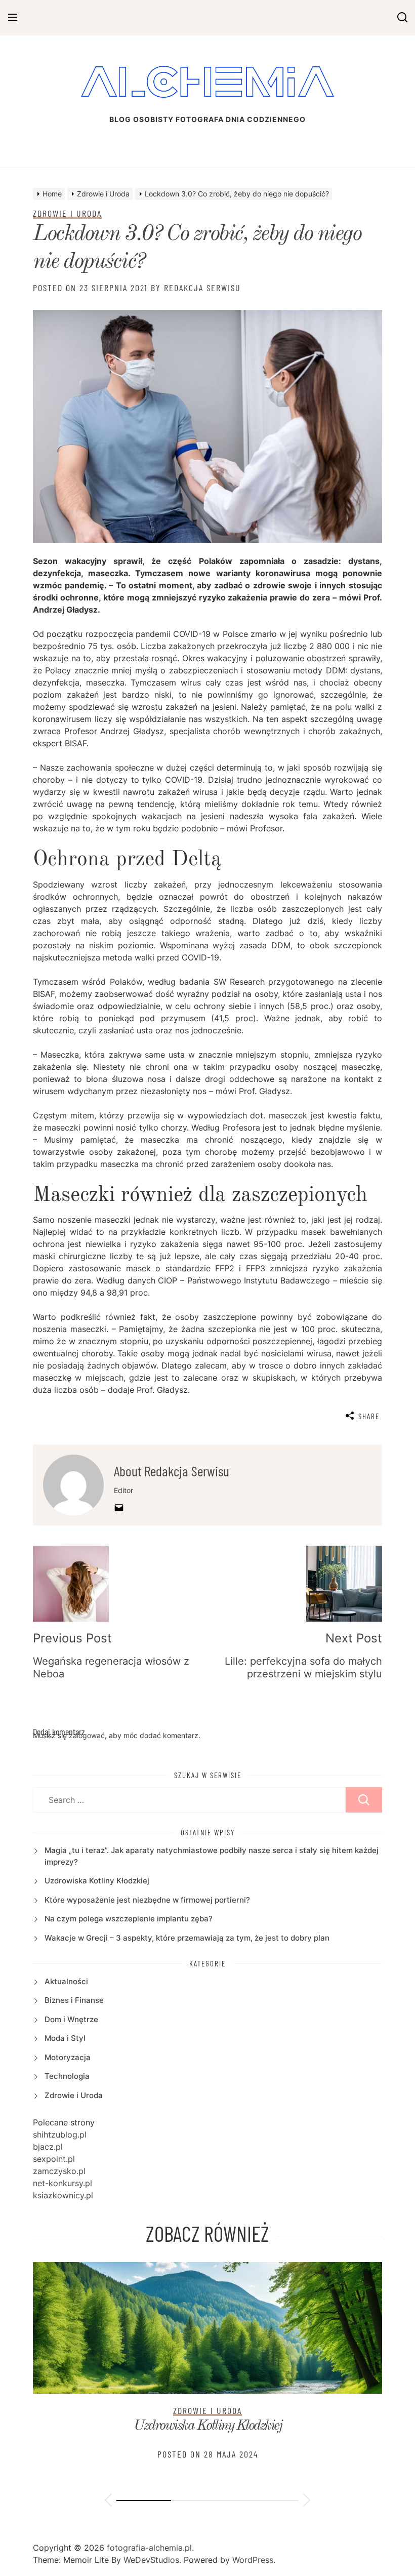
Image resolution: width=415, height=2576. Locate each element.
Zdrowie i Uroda (67, 213)
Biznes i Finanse (74, 2000)
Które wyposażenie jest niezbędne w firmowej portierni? (147, 1900)
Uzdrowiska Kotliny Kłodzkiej (97, 1881)
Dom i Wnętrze (71, 2019)
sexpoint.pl (54, 2159)
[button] (108, 2502)
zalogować (87, 1735)
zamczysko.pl (59, 2171)
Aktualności (66, 1981)
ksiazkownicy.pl (63, 2195)
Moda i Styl (65, 2038)
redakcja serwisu (202, 288)
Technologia (67, 2076)
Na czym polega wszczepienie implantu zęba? (129, 1919)
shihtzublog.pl (60, 2135)
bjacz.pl (48, 2147)
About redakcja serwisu (172, 1471)
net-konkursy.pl (63, 2183)
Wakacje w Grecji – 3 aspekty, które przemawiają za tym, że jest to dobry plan (187, 1938)
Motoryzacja (68, 2057)
